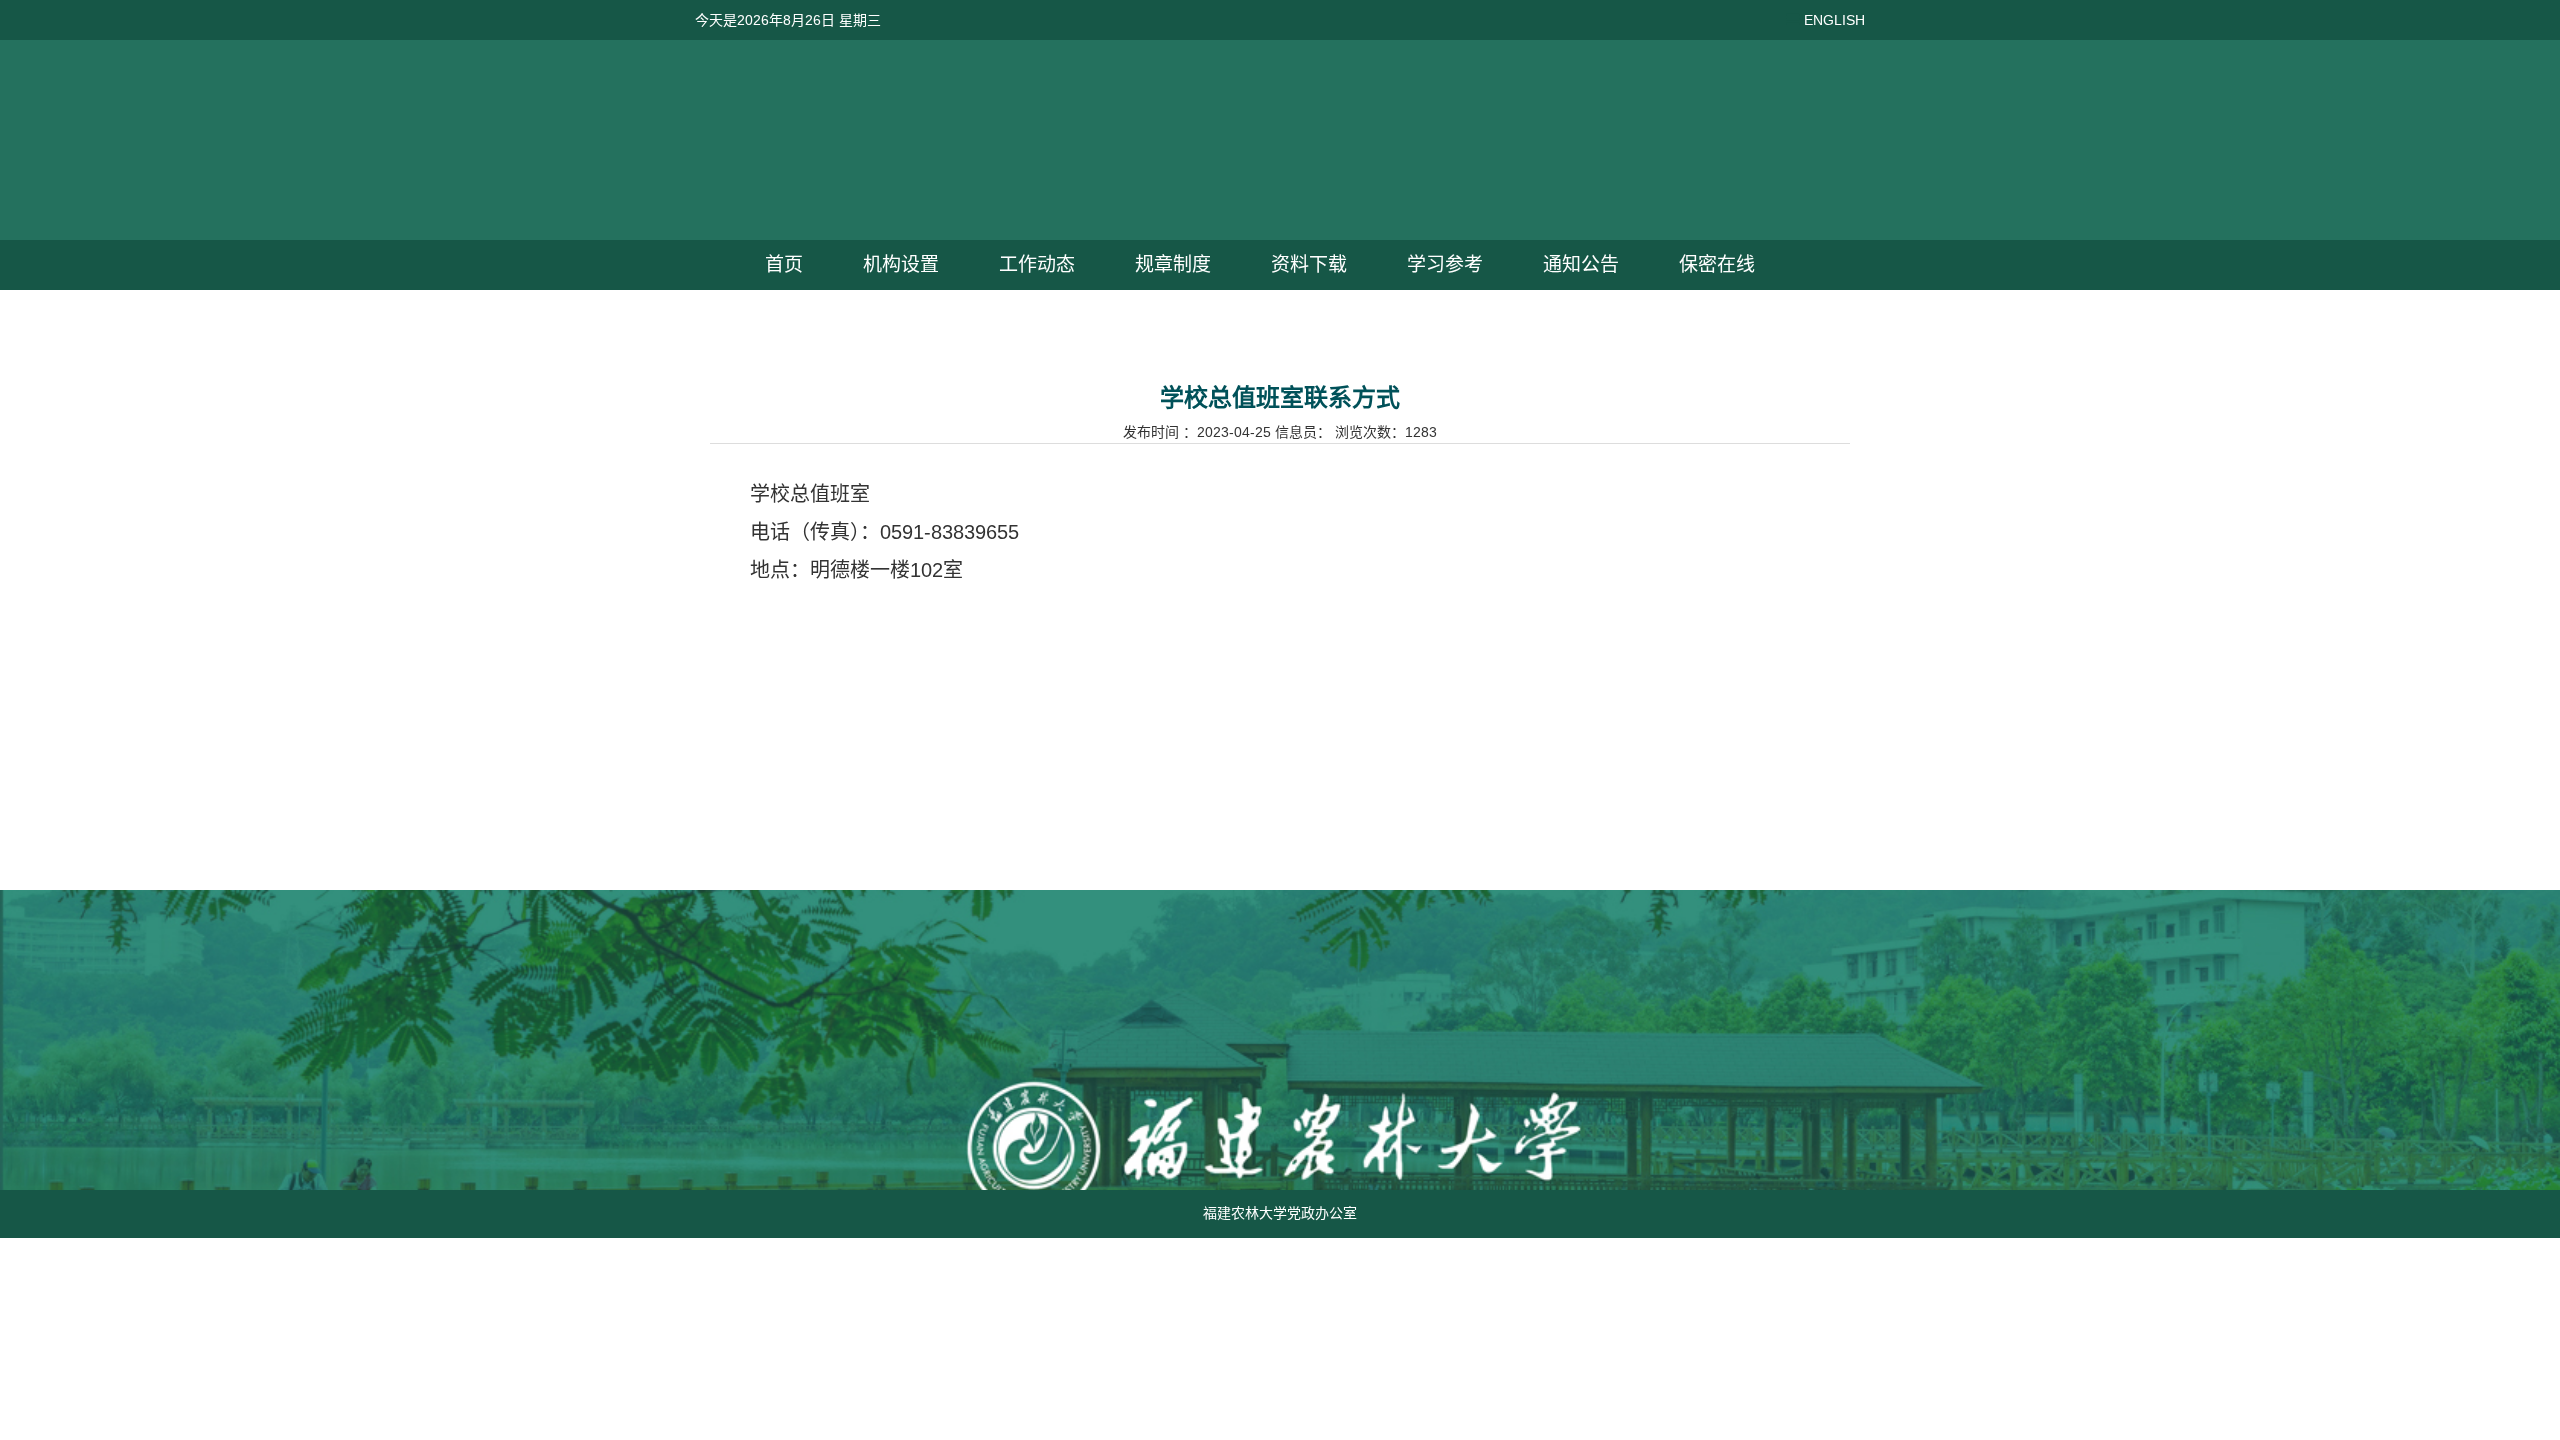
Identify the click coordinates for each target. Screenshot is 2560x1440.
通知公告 (1581, 264)
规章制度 (1173, 264)
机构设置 (901, 264)
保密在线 (1717, 264)
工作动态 (1037, 264)
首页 (784, 264)
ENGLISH (1834, 20)
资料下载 (1309, 264)
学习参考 (1445, 264)
